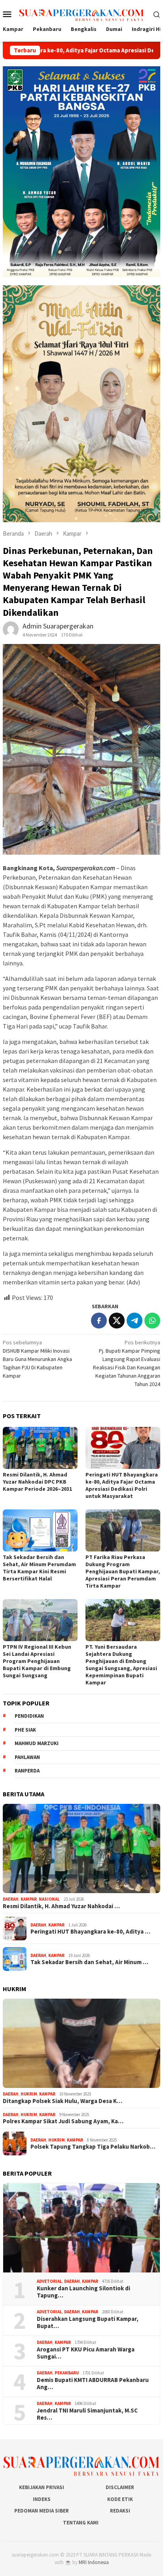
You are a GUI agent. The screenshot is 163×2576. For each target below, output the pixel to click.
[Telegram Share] (135, 1321)
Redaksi (120, 2511)
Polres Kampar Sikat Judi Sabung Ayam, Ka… (63, 2121)
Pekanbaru (67, 2373)
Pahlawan (27, 1757)
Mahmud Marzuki (37, 1743)
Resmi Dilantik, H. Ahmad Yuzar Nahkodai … (61, 1906)
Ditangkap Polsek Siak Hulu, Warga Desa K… (63, 2101)
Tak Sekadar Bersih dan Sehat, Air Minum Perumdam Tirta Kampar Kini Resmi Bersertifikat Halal (39, 1568)
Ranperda (27, 1771)
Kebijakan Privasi (42, 2487)
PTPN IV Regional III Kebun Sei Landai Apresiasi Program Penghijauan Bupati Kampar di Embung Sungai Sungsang (37, 1661)
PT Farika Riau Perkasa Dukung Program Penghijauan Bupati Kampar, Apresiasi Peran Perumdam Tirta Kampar (123, 1571)
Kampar (29, 1899)
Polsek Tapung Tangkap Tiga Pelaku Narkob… (93, 2147)
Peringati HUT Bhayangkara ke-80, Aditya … (90, 1932)
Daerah (11, 1899)
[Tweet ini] (117, 1321)
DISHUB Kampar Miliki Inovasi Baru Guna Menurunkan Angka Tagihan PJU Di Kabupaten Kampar (37, 1359)
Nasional (49, 1899)
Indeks (42, 2499)
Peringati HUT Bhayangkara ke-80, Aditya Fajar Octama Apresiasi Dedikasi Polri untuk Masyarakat (122, 1485)
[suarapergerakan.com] (81, 13)
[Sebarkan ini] (99, 1321)
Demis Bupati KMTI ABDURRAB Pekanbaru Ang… (93, 2384)
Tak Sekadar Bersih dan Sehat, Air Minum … (89, 1962)
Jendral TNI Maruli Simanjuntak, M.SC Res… (87, 2414)
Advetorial (49, 2281)
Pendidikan (29, 1716)
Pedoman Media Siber (42, 2511)
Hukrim (29, 2094)
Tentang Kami (81, 2523)
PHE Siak (25, 1730)
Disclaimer (120, 2487)
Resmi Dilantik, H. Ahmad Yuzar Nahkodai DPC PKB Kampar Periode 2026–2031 (37, 1482)
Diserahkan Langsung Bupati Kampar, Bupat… (88, 2322)
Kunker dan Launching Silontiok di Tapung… (83, 2292)
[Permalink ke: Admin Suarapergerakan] (11, 629)
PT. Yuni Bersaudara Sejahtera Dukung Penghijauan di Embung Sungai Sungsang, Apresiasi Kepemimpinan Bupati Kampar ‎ (121, 1665)
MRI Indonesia (94, 2562)
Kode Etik (120, 2499)
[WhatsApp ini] (152, 1321)
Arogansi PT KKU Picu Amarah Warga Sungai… (86, 2353)
